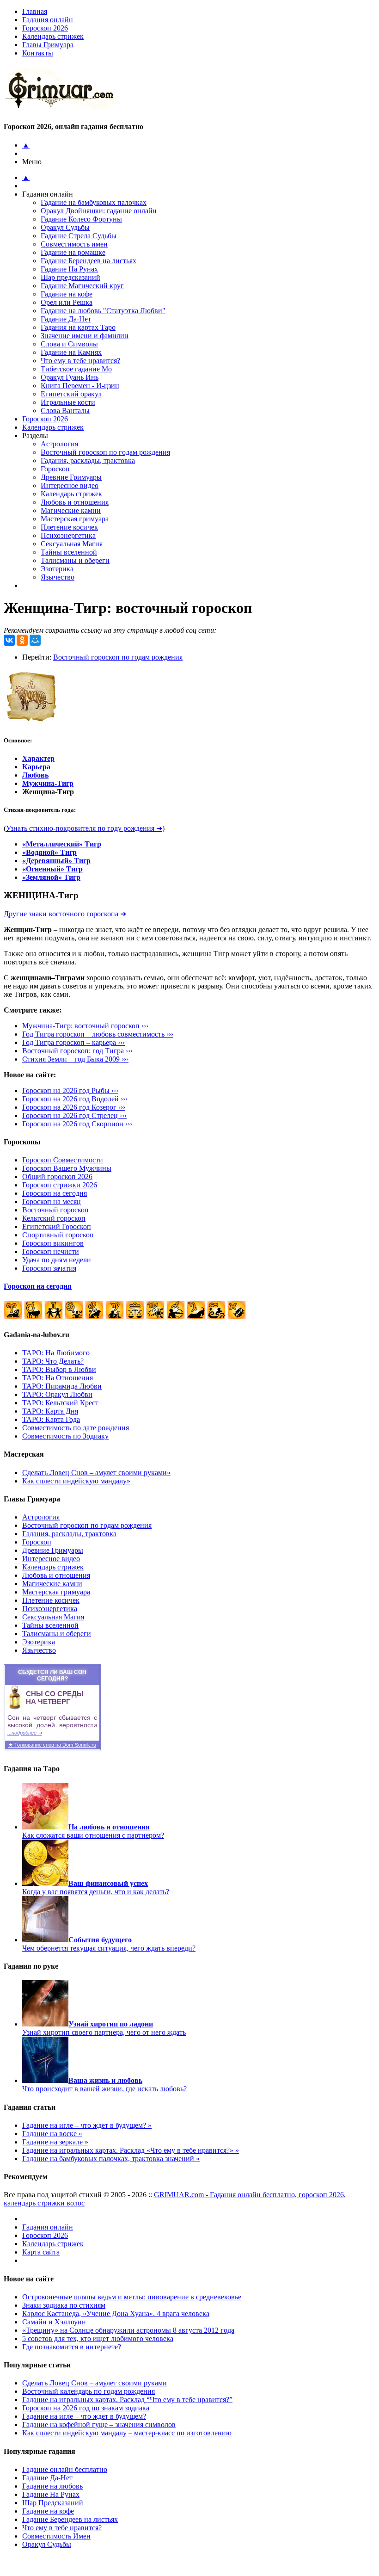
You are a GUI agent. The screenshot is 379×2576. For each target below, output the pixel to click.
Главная (35, 11)
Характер (38, 758)
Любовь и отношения (75, 502)
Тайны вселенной (69, 552)
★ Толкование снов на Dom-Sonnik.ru (52, 1745)
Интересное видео (70, 485)
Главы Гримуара (48, 45)
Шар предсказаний (70, 277)
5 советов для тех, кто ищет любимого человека (98, 2338)
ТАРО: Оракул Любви (57, 1394)
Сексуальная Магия (72, 544)
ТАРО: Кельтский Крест (60, 1403)
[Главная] (63, 108)
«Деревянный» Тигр (56, 861)
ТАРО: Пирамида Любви (62, 1386)
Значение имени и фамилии (85, 336)
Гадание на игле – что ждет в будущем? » (87, 2125)
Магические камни (71, 510)
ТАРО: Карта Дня (50, 1411)
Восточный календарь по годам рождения (89, 2391)
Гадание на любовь (52, 2486)
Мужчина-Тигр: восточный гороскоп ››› (85, 1026)
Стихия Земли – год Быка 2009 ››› (75, 1059)
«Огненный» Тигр (52, 869)
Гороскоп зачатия (49, 1268)
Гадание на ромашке (73, 252)
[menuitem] (199, 20)
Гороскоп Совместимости (63, 1160)
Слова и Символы (69, 344)
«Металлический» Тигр (62, 844)
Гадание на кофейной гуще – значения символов (99, 2425)
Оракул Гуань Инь (70, 377)
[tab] (199, 45)
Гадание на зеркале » (55, 2142)
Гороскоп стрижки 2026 (60, 1185)
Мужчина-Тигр (48, 783)
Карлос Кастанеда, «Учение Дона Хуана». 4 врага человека (116, 2313)
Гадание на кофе (67, 294)
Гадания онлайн (48, 20)
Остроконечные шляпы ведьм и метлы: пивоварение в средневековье (132, 2297)
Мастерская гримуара (75, 519)
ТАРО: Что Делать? (53, 1361)
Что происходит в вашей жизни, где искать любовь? (104, 2085)
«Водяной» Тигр (49, 852)
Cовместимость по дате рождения (76, 1428)
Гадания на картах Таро (78, 327)
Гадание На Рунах (69, 269)
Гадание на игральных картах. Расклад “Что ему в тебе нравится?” (127, 2400)
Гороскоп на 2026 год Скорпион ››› (77, 1124)
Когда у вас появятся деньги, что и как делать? (96, 1887)
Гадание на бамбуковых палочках (94, 202)
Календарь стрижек (53, 36)
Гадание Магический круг (82, 286)
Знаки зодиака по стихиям (64, 2305)
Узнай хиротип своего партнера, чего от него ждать (104, 2028)
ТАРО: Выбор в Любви (59, 1369)
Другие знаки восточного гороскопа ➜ (65, 914)
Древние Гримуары (71, 477)
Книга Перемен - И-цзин (80, 386)
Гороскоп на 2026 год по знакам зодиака (86, 2408)
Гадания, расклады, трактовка (88, 460)
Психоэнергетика (68, 535)
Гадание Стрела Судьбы (79, 236)
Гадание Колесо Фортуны (81, 219)
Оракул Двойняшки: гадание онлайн (99, 211)
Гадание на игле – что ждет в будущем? (84, 2416)
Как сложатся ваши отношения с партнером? (93, 1831)
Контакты (38, 53)
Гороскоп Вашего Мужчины (67, 1168)
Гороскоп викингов (53, 1243)
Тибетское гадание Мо (76, 369)
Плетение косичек (69, 527)
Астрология (59, 444)
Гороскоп (55, 469)
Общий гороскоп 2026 (57, 1177)
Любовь (35, 775)
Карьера (36, 767)
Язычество (58, 577)
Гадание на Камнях (71, 352)
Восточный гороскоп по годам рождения (105, 452)
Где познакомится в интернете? (72, 2347)
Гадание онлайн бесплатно (65, 2469)
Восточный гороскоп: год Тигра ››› (77, 1051)
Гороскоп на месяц (52, 1202)
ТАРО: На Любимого (56, 1353)
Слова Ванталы (65, 411)
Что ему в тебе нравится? (80, 361)
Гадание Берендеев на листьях (89, 261)
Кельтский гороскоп (54, 1218)
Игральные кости (68, 402)
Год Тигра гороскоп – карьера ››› (73, 1042)
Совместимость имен (74, 244)
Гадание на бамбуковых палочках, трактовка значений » (111, 2159)
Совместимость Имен (56, 2536)
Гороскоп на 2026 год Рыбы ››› (70, 1090)
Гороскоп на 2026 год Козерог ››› (74, 1107)
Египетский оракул (71, 394)
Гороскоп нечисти (51, 1251)
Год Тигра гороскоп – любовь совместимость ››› (98, 1034)
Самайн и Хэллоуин (54, 2322)
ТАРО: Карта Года (51, 1419)
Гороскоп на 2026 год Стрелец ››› (74, 1115)
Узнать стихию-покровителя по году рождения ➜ (84, 828)
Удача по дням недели (57, 1260)
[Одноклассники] (22, 640)
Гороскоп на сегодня (55, 1193)
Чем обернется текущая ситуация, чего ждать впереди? (109, 1944)
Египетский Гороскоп (57, 1226)
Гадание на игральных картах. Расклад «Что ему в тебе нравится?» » (131, 2150)
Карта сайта (41, 2252)
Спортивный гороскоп (58, 1235)
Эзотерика (57, 569)
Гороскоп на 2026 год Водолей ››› (75, 1099)
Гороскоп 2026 (45, 28)
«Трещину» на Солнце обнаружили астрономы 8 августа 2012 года (128, 2330)
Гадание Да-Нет (66, 319)
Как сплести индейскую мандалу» (76, 1481)
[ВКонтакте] (9, 640)
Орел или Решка (67, 302)
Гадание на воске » (52, 2134)
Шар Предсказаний (53, 2503)
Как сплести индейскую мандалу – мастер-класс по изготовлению (127, 2433)
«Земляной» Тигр (51, 877)
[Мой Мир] (35, 640)
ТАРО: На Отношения (58, 1378)
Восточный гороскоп (55, 1210)
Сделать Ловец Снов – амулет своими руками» (96, 1473)
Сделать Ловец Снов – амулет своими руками (95, 2383)
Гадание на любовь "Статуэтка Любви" (103, 311)
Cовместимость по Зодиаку (65, 1436)
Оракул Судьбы (65, 227)
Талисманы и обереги (75, 560)
